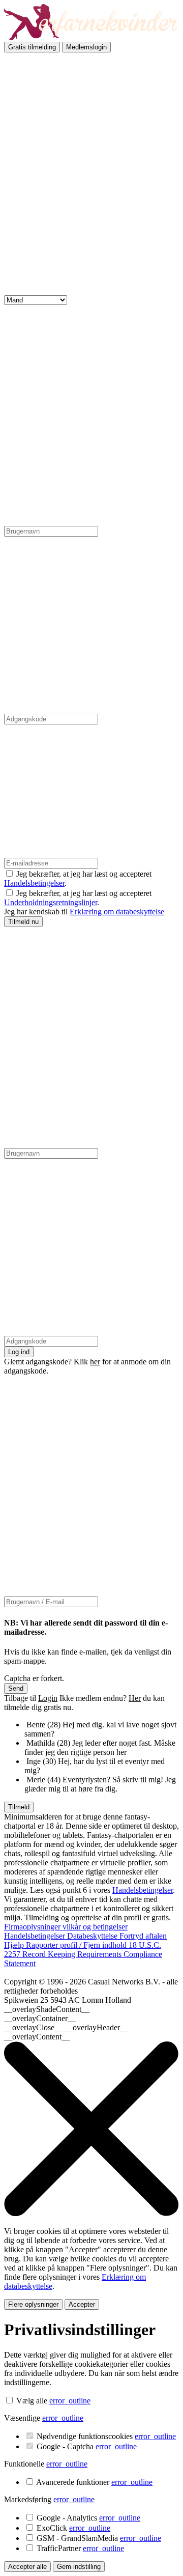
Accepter (82, 2304)
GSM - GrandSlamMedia (99, 2538)
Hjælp (15, 1945)
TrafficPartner (80, 2548)
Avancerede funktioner (94, 2482)
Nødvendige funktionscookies (106, 2436)
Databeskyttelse (93, 1936)
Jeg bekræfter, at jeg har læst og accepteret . (78, 898)
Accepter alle (27, 2567)
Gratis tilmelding (32, 47)
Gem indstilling (79, 2567)
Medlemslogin (86, 47)
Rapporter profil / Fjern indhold (77, 1945)
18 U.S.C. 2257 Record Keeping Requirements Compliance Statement (83, 1954)
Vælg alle (32, 2401)
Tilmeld (19, 1807)
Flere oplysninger (33, 2304)
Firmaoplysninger (33, 1927)
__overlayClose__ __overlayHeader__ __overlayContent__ (66, 2032)
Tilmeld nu (23, 922)
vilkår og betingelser (95, 1927)
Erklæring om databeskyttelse (117, 912)
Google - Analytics (88, 2518)
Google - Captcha (87, 2446)
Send (16, 1688)
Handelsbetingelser (34, 883)
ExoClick (73, 2528)
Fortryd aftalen (143, 1936)
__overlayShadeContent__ (47, 2009)
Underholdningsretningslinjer (51, 902)
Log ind (19, 1352)
